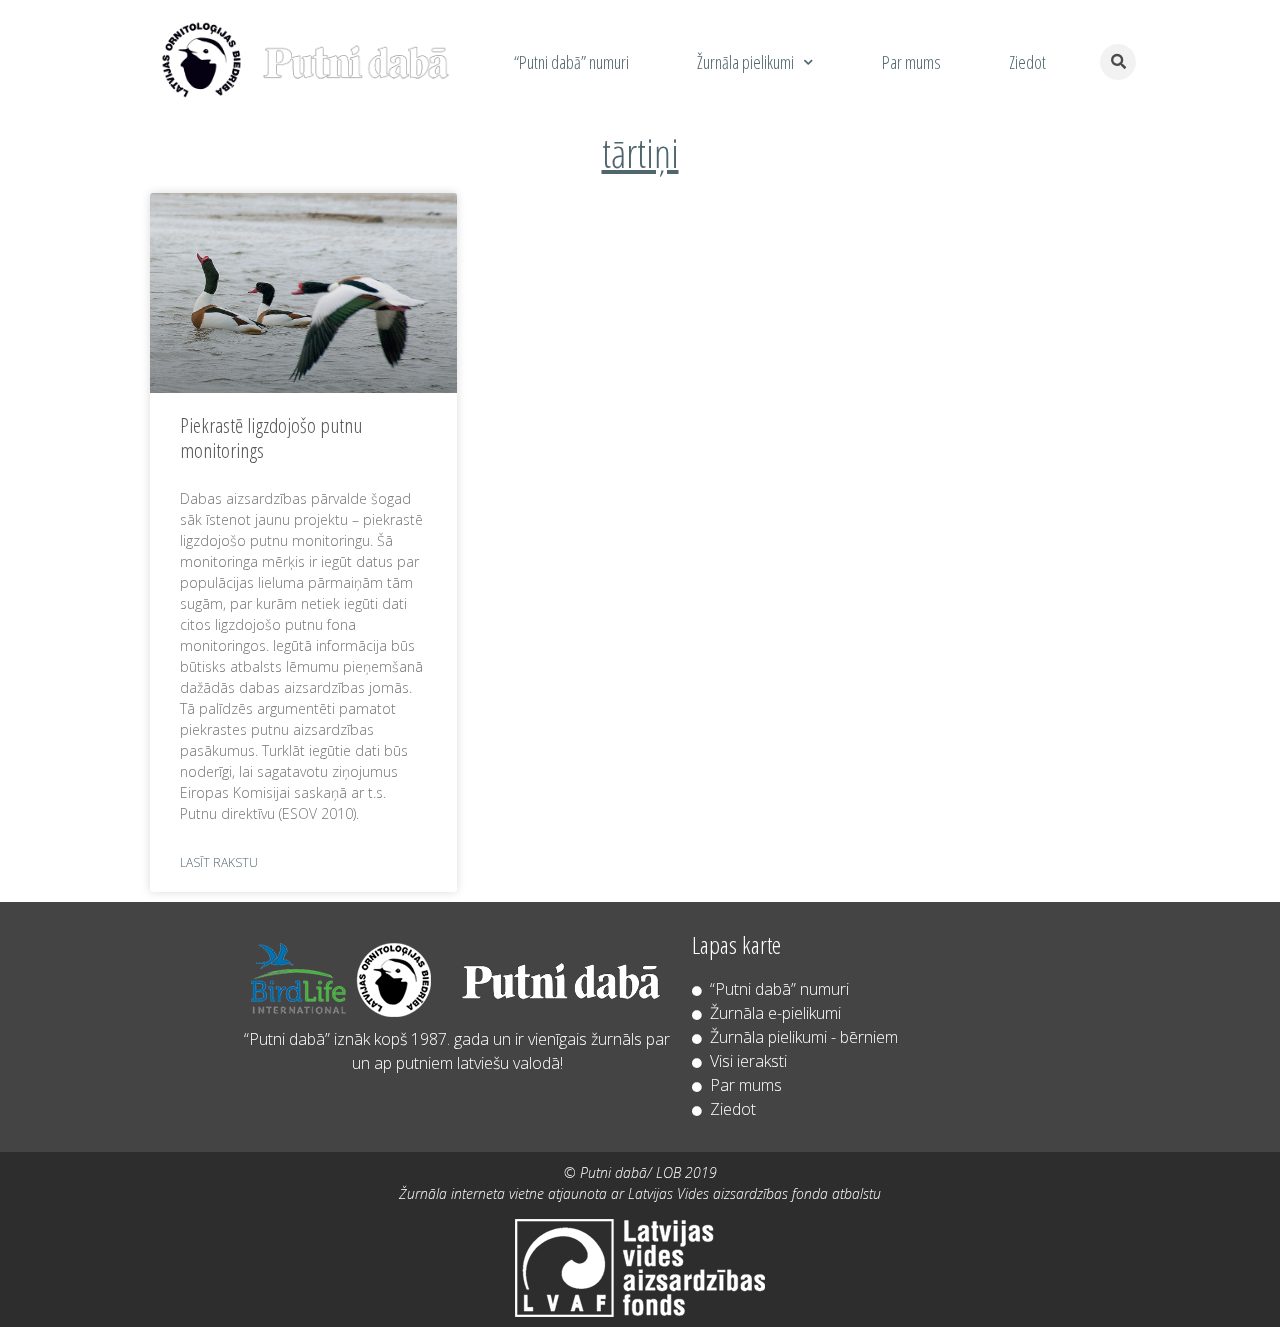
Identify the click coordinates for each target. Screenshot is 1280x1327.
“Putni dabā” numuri (571, 62)
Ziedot (1027, 62)
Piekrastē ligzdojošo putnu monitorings (271, 437)
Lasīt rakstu (219, 862)
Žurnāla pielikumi (745, 62)
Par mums (911, 62)
